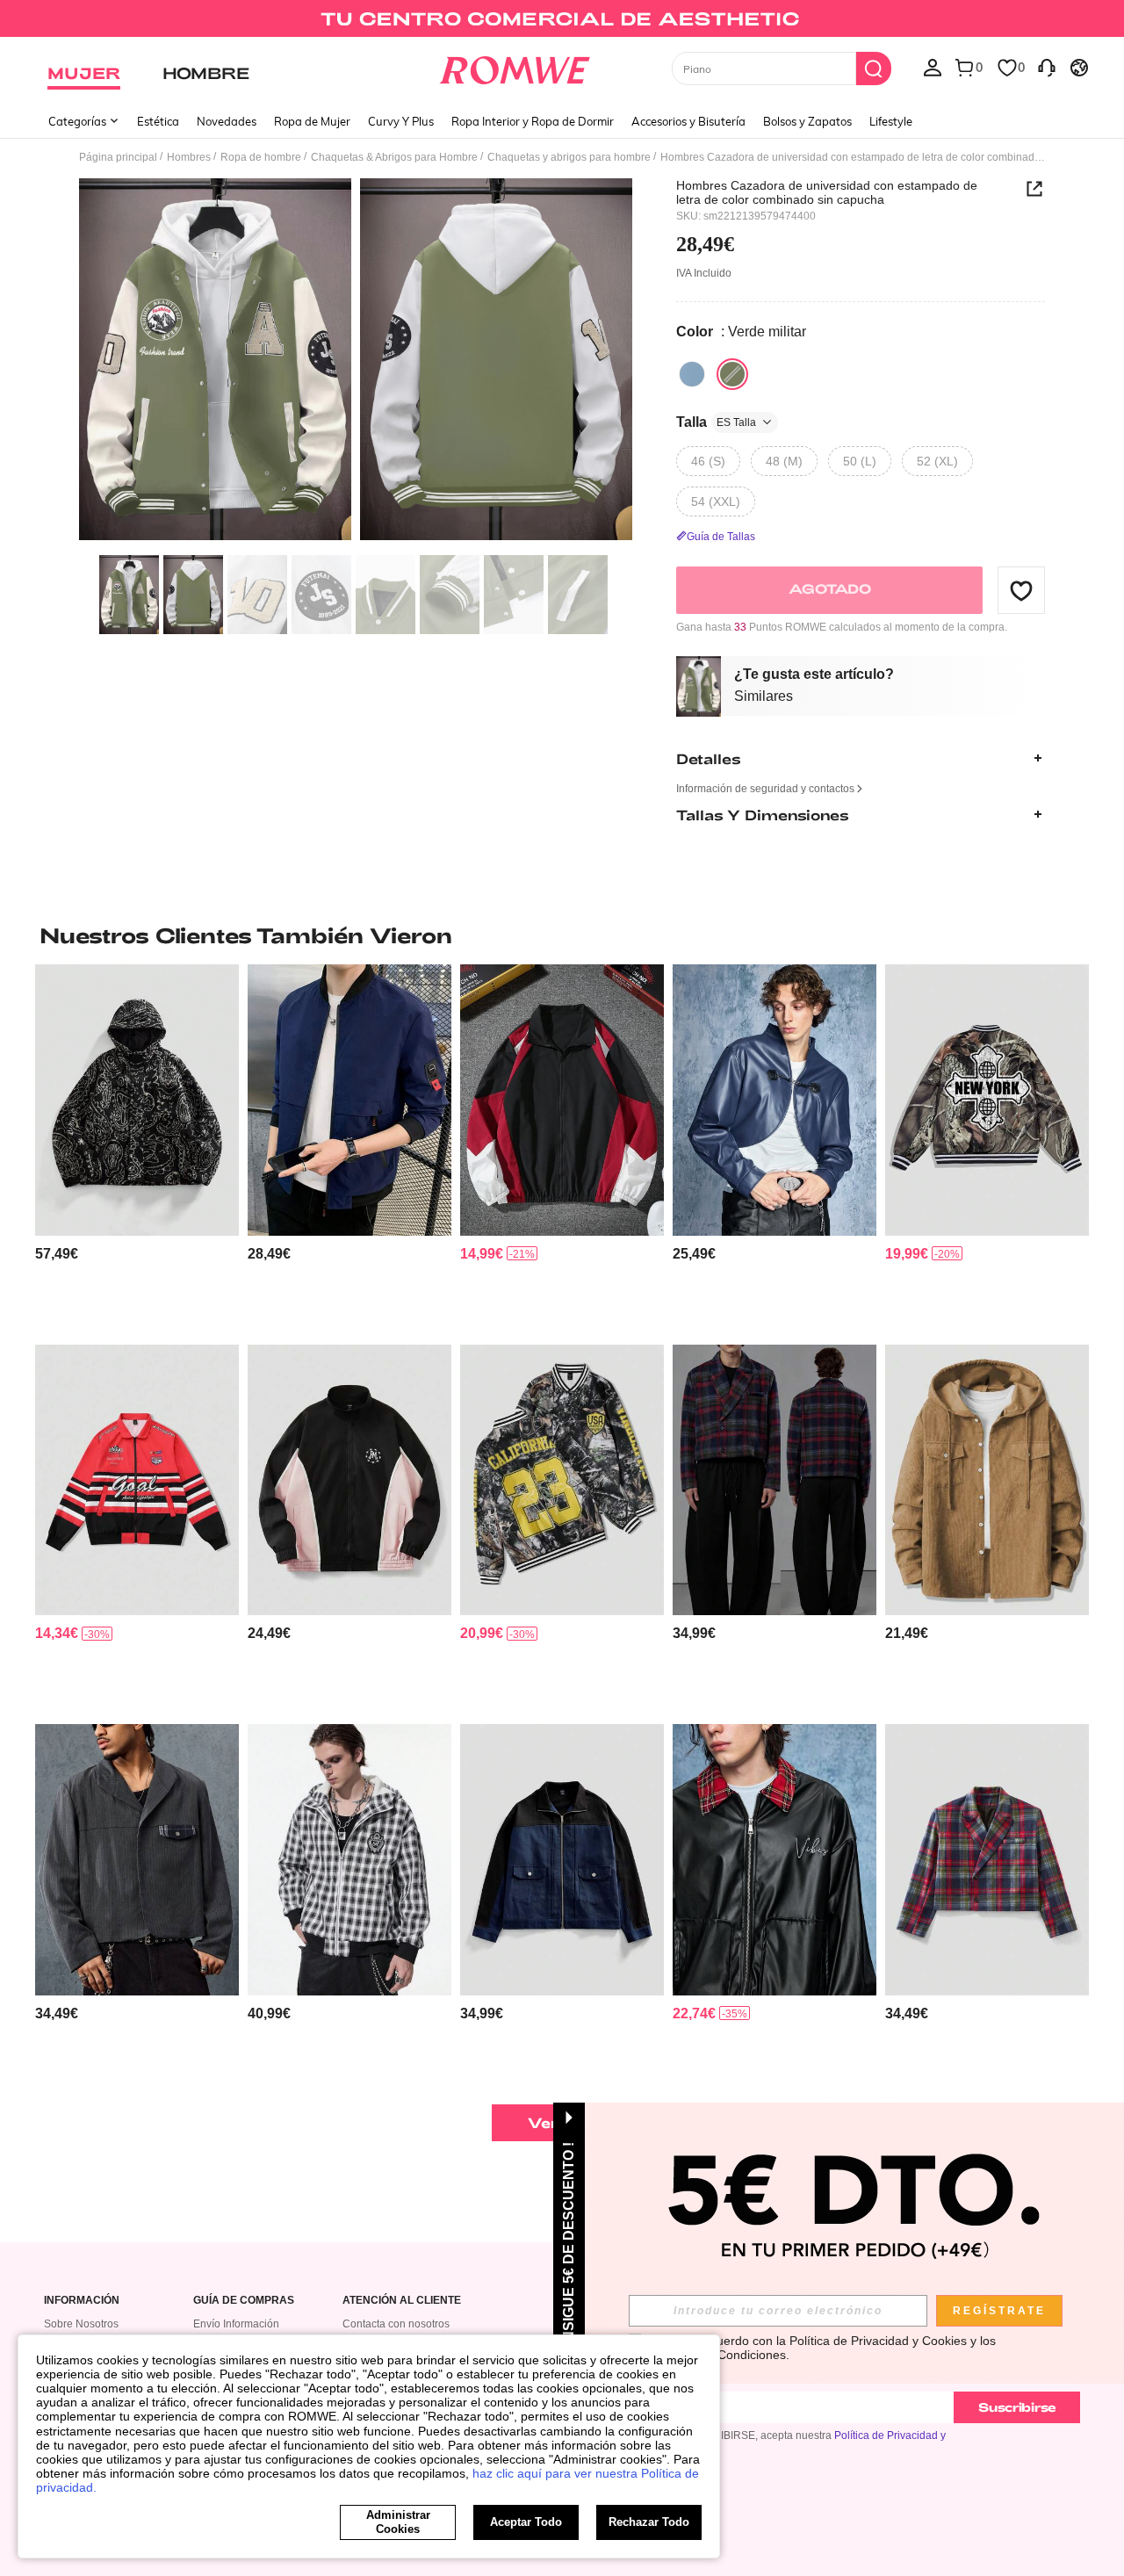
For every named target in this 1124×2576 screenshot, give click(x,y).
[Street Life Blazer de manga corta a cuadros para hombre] (775, 1480)
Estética (158, 121)
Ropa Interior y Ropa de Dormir (533, 121)
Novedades (227, 121)
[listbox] (933, 67)
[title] (562, 935)
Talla (716, 422)
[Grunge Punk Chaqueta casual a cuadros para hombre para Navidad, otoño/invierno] (987, 1860)
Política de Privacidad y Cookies (878, 2341)
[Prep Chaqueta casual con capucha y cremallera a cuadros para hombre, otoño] (349, 1860)
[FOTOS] (356, 362)
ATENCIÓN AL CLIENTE (402, 2301)
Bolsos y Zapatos (807, 121)
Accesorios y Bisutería (688, 121)
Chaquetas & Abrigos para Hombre (394, 157)
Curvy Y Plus (401, 121)
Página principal (118, 157)
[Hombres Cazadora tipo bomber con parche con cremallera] (349, 1100)
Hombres (189, 157)
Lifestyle (891, 121)
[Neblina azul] (692, 374)
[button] (1021, 590)
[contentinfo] (57, 1254)
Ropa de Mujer (312, 121)
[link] (562, 21)
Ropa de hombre (261, 157)
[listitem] (137, 1147)
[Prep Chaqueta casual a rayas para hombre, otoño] (137, 1860)
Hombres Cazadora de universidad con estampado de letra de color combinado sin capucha (827, 192)
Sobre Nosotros (81, 2324)
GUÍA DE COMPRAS (244, 2301)
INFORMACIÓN (82, 2301)
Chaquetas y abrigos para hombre (569, 157)
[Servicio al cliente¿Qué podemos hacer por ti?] (1047, 67)
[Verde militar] (732, 374)
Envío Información (236, 2324)
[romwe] (514, 67)
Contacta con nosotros (396, 2324)
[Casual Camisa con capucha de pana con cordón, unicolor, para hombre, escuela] (987, 1480)
